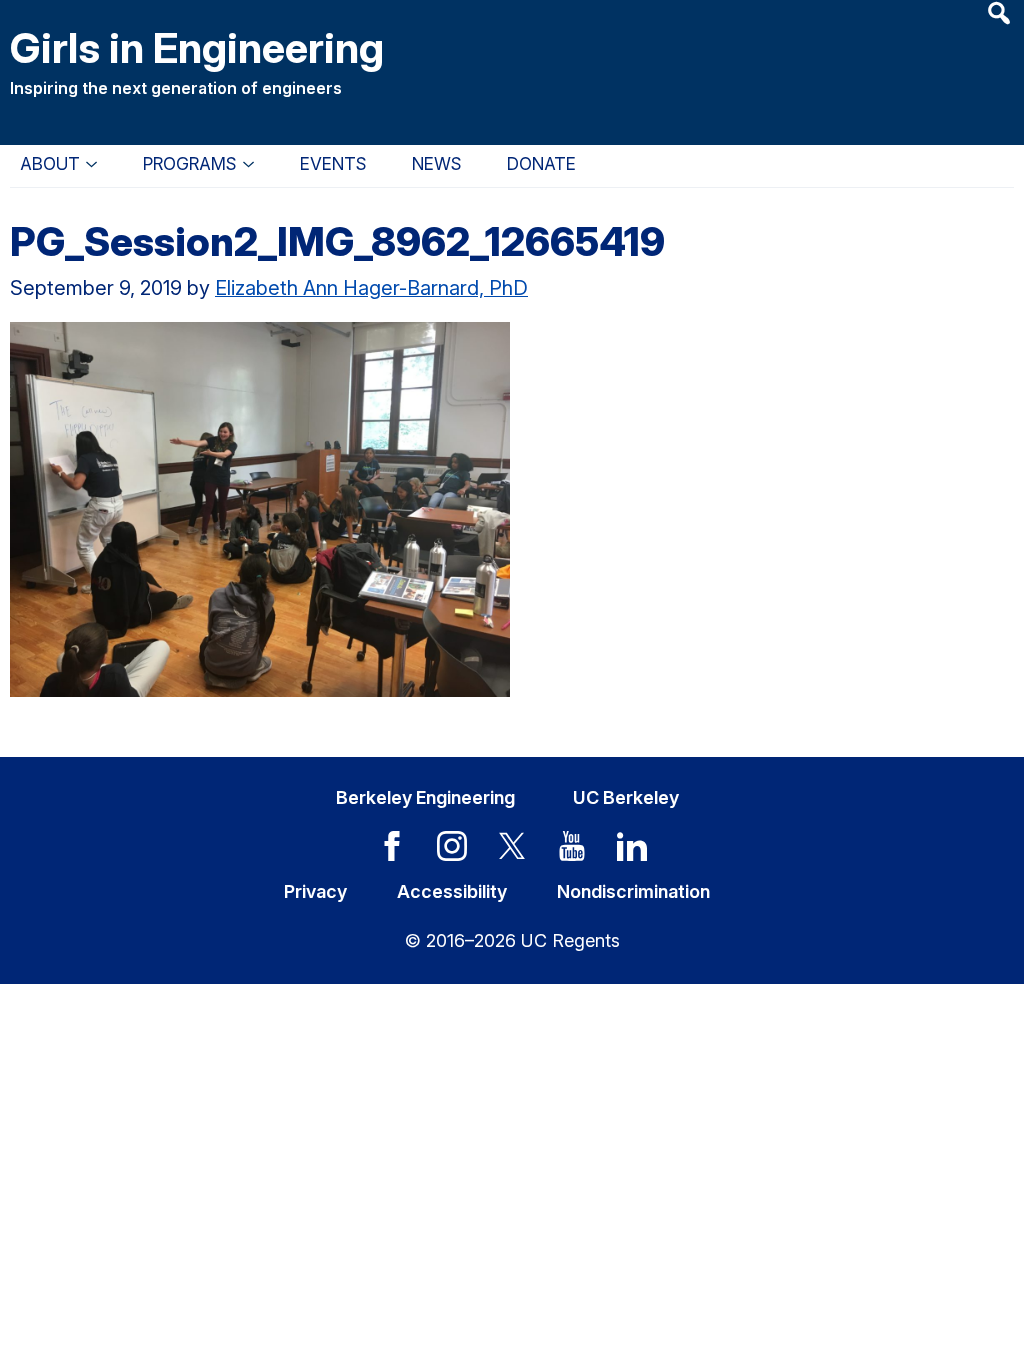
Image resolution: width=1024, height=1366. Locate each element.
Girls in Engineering (197, 47)
